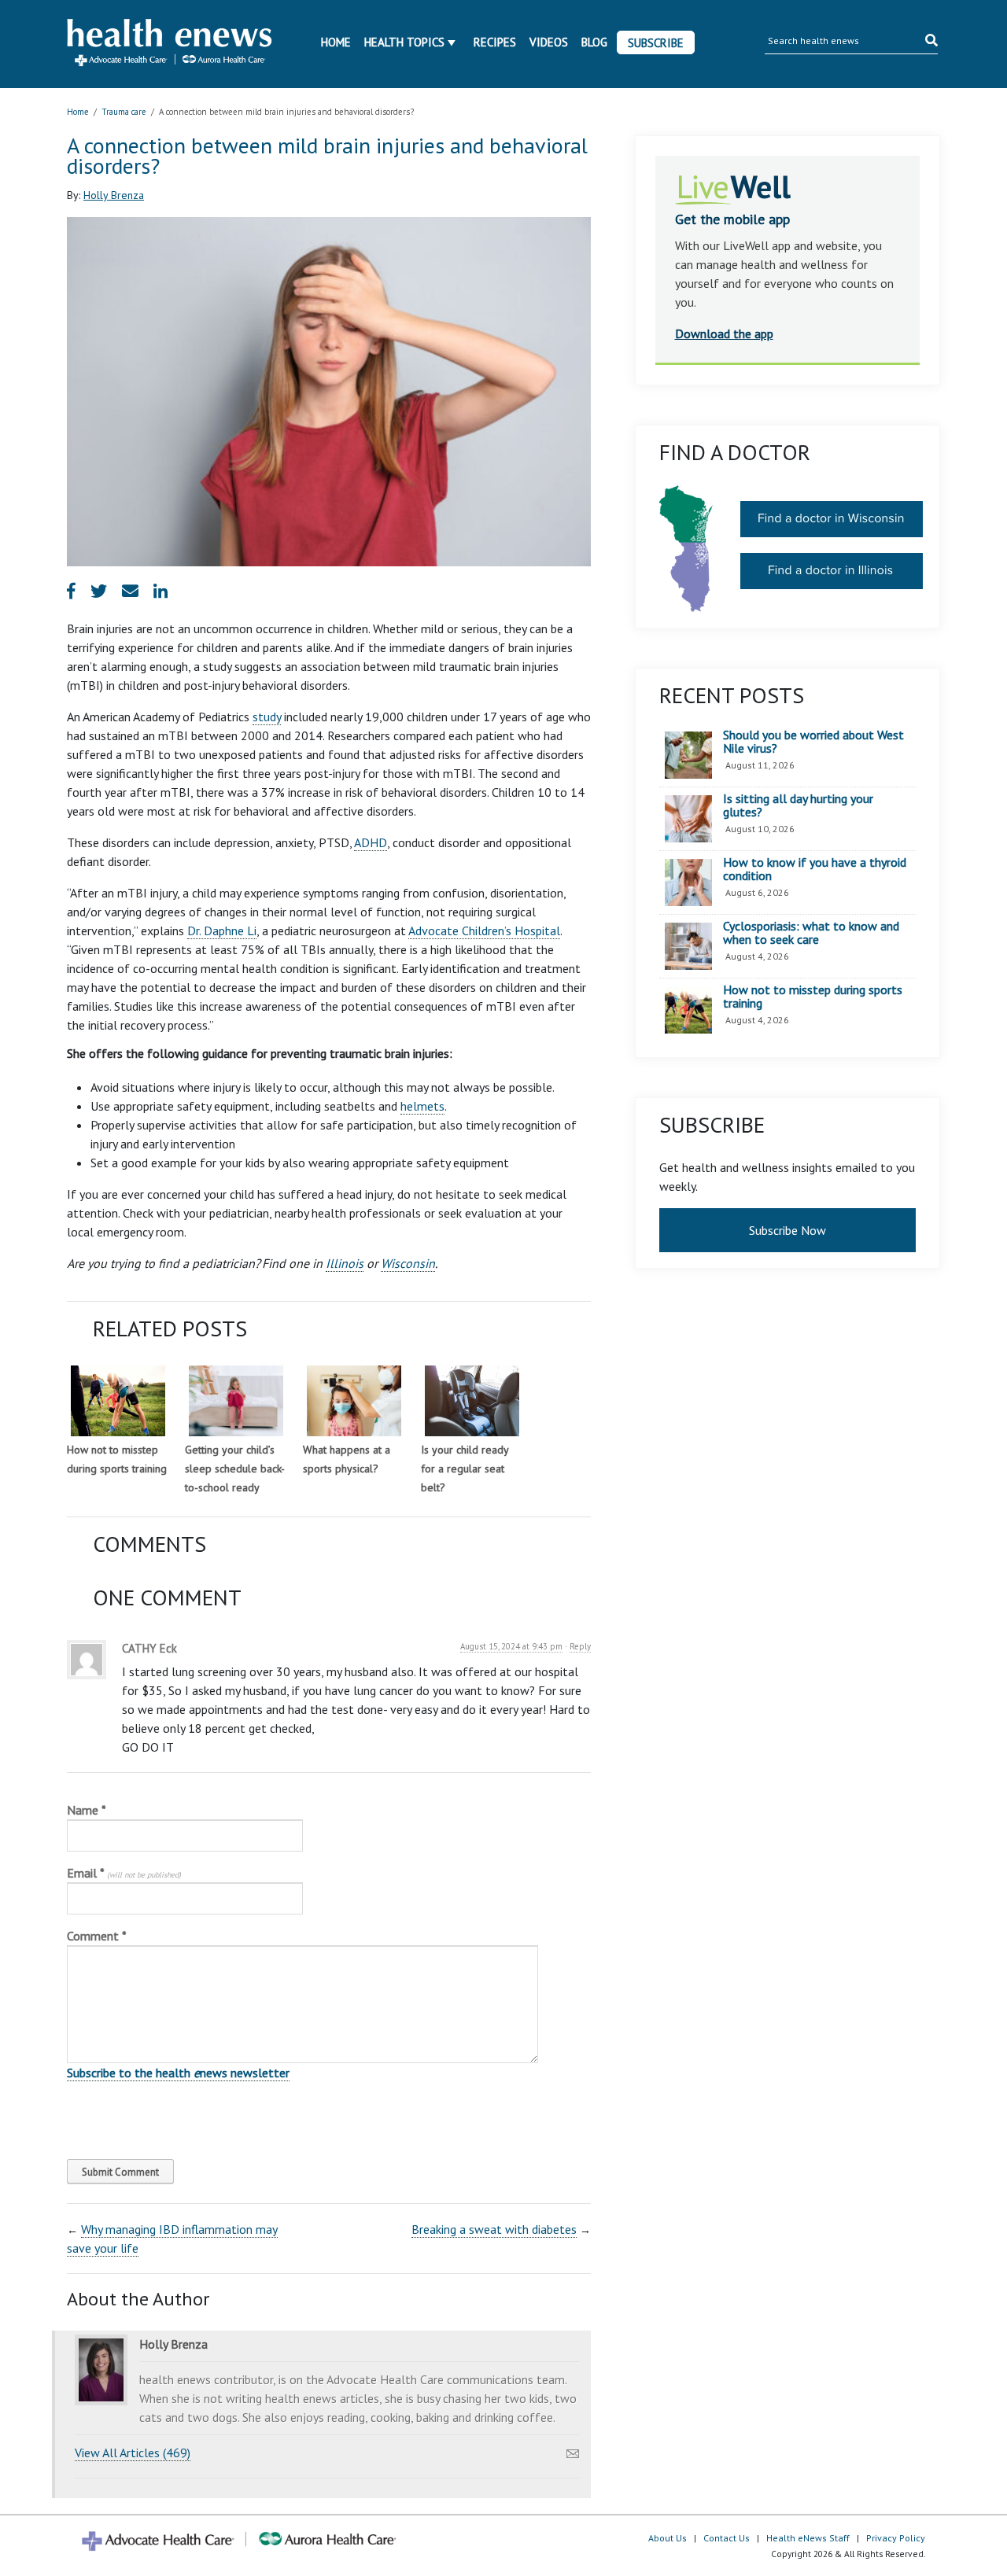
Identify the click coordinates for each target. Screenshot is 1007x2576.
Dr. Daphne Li (222, 931)
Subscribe (656, 43)
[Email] (573, 2449)
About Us (668, 2538)
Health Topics (404, 42)
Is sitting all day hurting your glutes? (798, 806)
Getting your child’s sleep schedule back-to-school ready (235, 1469)
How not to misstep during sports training (813, 997)
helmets (422, 1106)
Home (336, 42)
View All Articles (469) (133, 2453)
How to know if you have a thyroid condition (815, 870)
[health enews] (170, 44)
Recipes (495, 42)
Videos (549, 42)
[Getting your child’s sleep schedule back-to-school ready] (236, 1401)
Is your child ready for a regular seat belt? (465, 1469)
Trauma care (124, 112)
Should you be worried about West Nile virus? (813, 742)
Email (124, 1873)
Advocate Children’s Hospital (484, 931)
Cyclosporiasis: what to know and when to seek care (811, 933)
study (267, 717)
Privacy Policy (896, 2538)
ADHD (371, 842)
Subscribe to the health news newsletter (178, 2073)
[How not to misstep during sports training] (118, 1401)
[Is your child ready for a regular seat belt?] (472, 1401)
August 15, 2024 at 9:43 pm (511, 1646)
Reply (580, 1646)
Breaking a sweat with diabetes (494, 2229)
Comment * (97, 1936)
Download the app (724, 334)
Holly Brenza (114, 195)
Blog (594, 42)
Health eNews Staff (808, 2538)
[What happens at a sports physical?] (354, 1401)
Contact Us (727, 2538)
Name (87, 1810)
